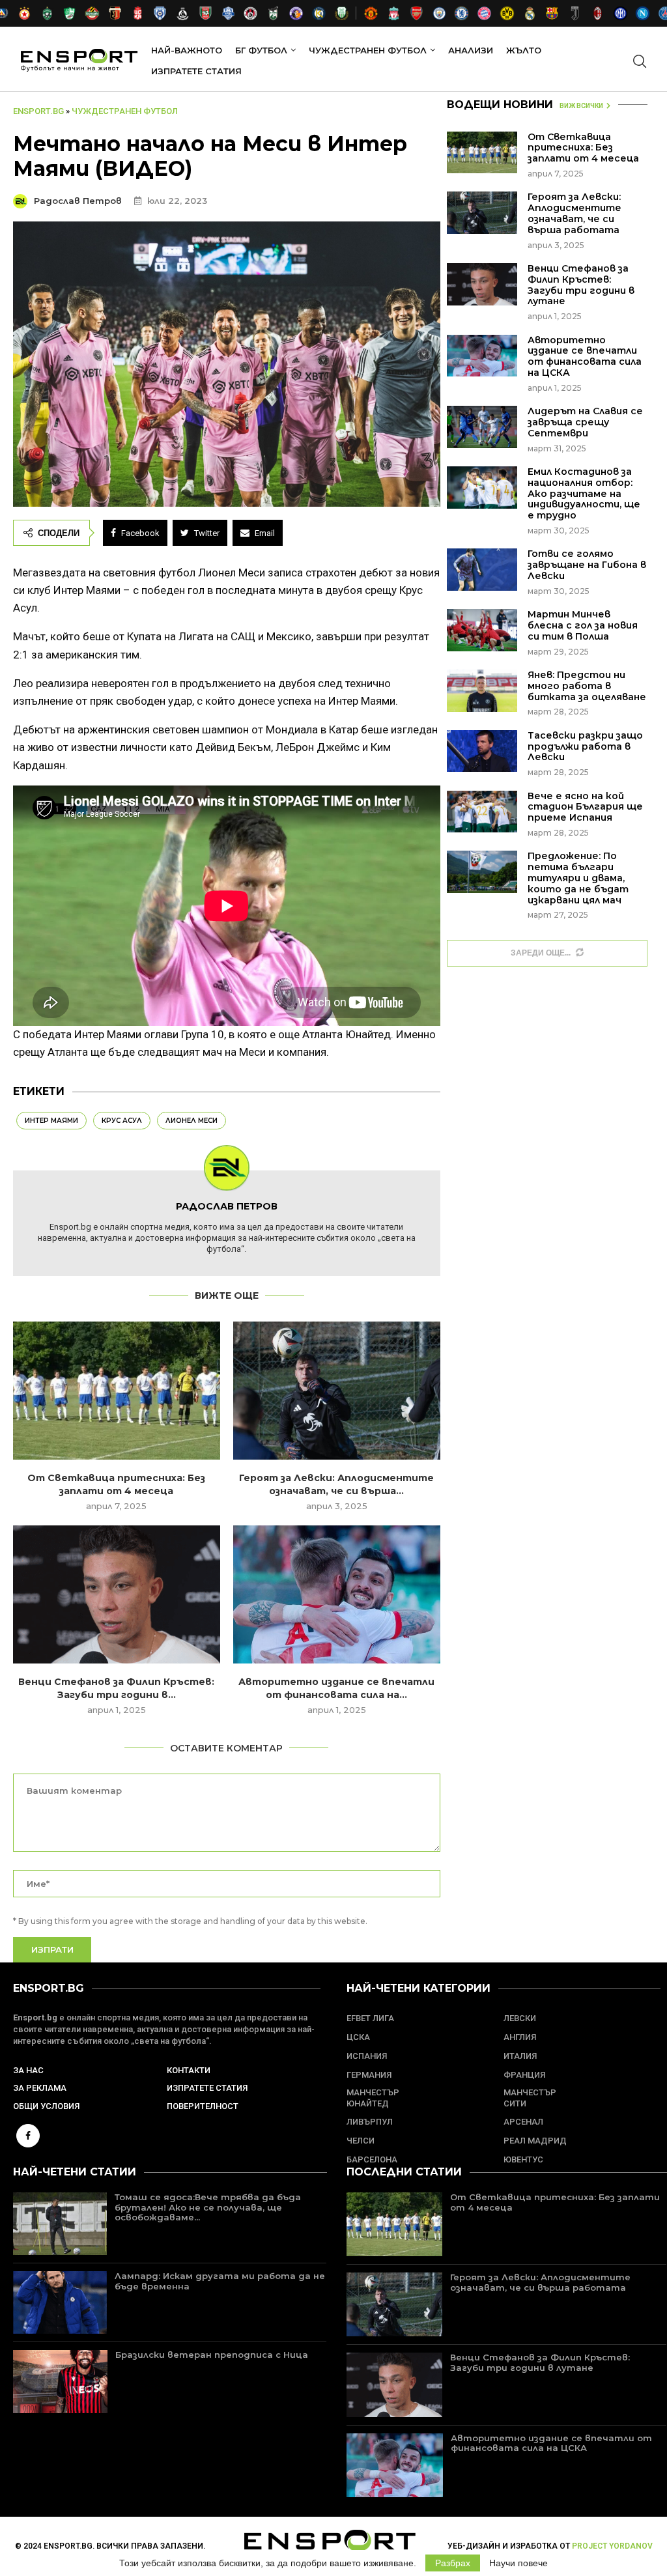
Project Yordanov (612, 2546)
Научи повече (518, 2563)
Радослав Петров (79, 201)
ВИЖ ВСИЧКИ (581, 106)
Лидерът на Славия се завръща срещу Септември (585, 422)
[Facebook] (28, 2135)
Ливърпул (370, 2122)
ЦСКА (358, 2037)
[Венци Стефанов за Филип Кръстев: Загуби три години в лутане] (117, 1594)
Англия (520, 2037)
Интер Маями (51, 1121)
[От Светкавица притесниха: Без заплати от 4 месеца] (117, 1391)
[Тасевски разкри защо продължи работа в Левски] (482, 751)
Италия (520, 2056)
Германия (369, 2075)
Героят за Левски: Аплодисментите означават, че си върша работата (575, 213)
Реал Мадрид (535, 2141)
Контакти (189, 2070)
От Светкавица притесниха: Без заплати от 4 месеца (583, 148)
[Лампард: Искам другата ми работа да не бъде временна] (60, 2302)
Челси (361, 2141)
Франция (524, 2075)
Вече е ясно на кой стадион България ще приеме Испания (585, 807)
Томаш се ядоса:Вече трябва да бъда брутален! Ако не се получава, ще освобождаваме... (208, 2207)
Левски (520, 2018)
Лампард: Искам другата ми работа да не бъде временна (220, 2281)
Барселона (372, 2159)
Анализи (471, 50)
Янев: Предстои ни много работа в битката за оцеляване (587, 686)
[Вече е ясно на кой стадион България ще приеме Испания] (482, 812)
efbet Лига (370, 2018)
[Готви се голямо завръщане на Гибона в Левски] (482, 570)
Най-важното (187, 50)
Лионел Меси (192, 1121)
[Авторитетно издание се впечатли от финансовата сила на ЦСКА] (337, 1594)
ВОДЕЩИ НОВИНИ (500, 105)
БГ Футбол (261, 50)
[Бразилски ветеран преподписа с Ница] (60, 2381)
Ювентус (523, 2159)
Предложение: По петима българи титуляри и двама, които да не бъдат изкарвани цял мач (578, 878)
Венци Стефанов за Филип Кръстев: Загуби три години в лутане (581, 285)
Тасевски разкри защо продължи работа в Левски (585, 746)
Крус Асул (122, 1121)
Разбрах (453, 2563)
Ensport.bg (38, 111)
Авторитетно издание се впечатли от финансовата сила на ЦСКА (585, 356)
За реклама (40, 2088)
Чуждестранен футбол (368, 50)
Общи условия (46, 2106)
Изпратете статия (196, 71)
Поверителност (203, 2106)
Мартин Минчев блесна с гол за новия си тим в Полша (583, 625)
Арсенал (523, 2122)
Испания (367, 2056)
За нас (28, 2070)
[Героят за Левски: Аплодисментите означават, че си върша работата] (337, 1391)
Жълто (524, 50)
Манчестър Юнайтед (373, 2098)
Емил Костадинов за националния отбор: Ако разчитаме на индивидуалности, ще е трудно (584, 493)
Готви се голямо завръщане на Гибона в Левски (587, 565)
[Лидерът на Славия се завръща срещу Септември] (482, 427)
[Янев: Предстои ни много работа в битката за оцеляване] (482, 691)
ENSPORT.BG (49, 1988)
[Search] (640, 61)
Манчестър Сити (530, 2098)
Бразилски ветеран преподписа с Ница (212, 2355)
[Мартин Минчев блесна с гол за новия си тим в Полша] (482, 630)
